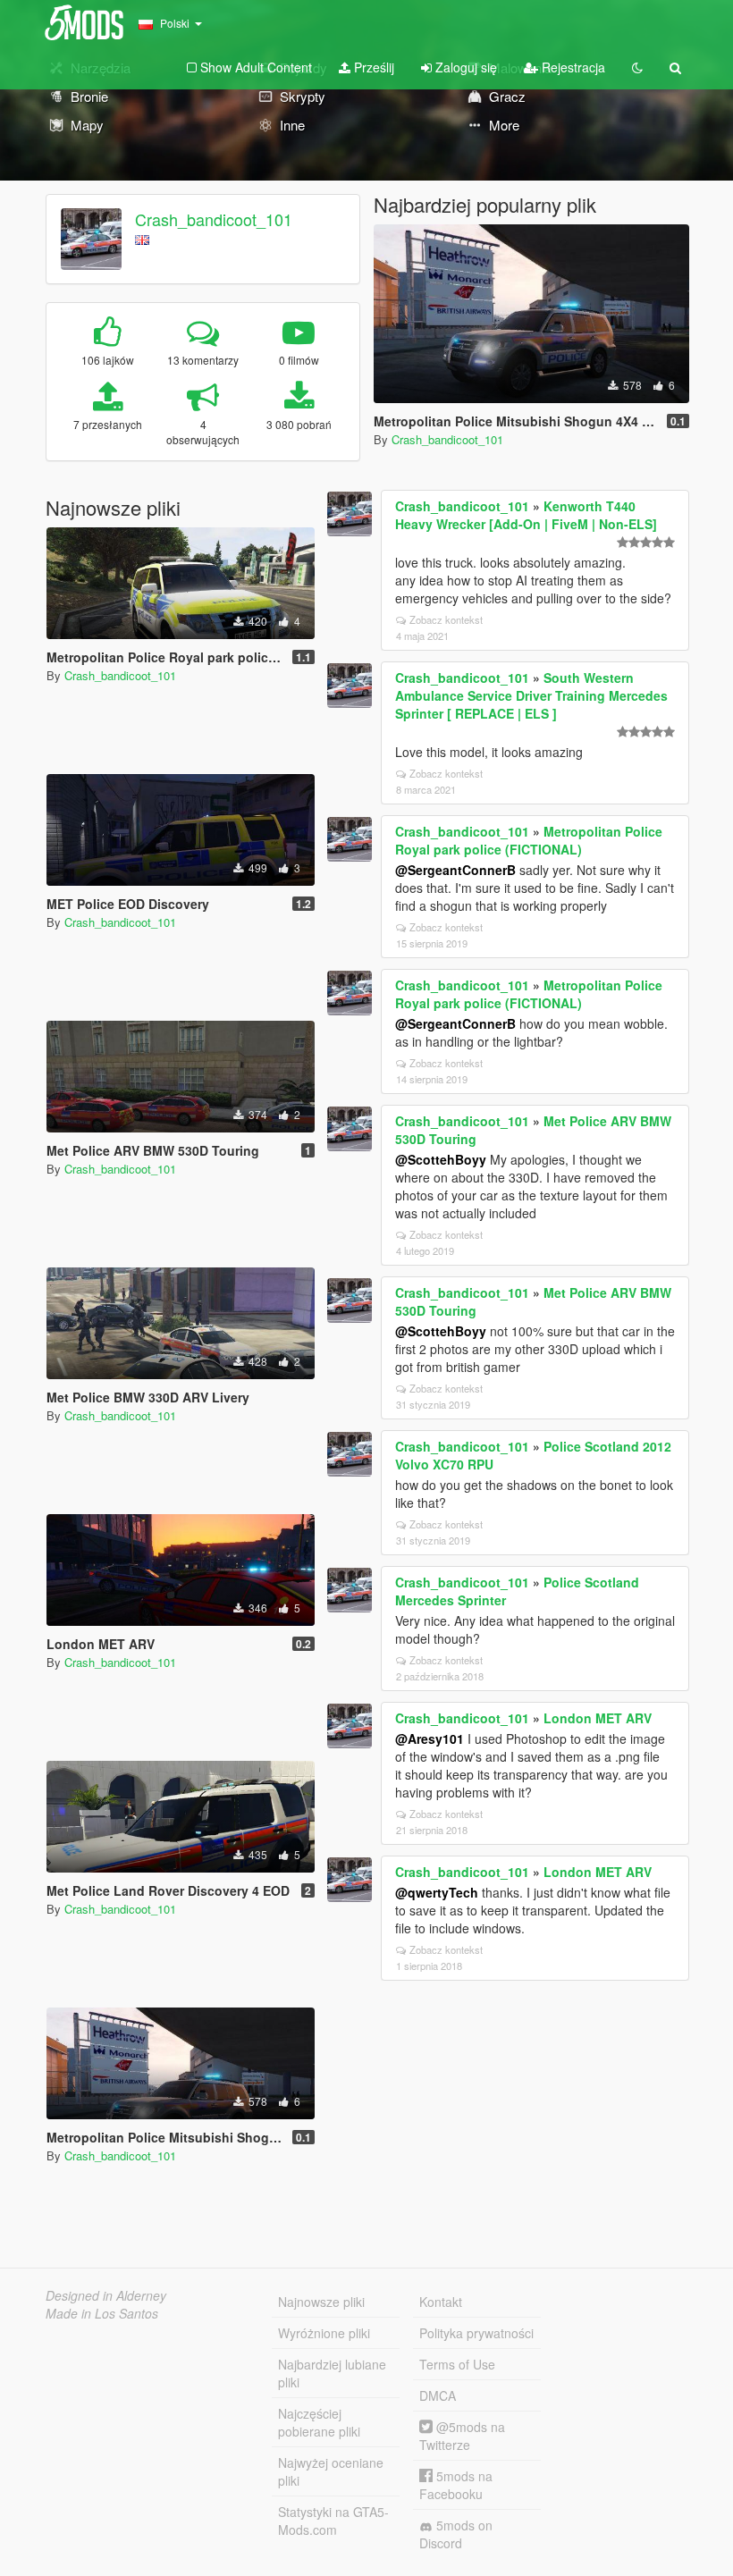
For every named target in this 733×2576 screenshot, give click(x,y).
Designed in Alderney (106, 2295)
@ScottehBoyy (441, 1159)
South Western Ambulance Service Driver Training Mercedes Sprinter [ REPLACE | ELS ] (531, 695)
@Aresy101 (430, 1738)
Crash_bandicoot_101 (214, 219)
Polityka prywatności (476, 2333)
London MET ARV (598, 1718)
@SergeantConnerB (455, 870)
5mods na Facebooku (456, 2485)
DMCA (438, 2395)
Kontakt (441, 2302)
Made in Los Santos (102, 2313)
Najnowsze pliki (321, 2302)
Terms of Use (457, 2364)
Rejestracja (572, 67)
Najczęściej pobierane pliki (319, 2422)
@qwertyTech (437, 1892)
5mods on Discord (456, 2534)
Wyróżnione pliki (324, 2333)
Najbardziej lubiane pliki (332, 2373)
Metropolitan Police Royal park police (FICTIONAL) (529, 840)
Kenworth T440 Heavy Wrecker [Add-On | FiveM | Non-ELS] (526, 515)
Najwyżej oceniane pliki (331, 2471)
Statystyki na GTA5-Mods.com (333, 2521)
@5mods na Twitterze (462, 2436)
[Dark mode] (637, 67)
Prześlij (372, 67)
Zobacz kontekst (446, 619)
